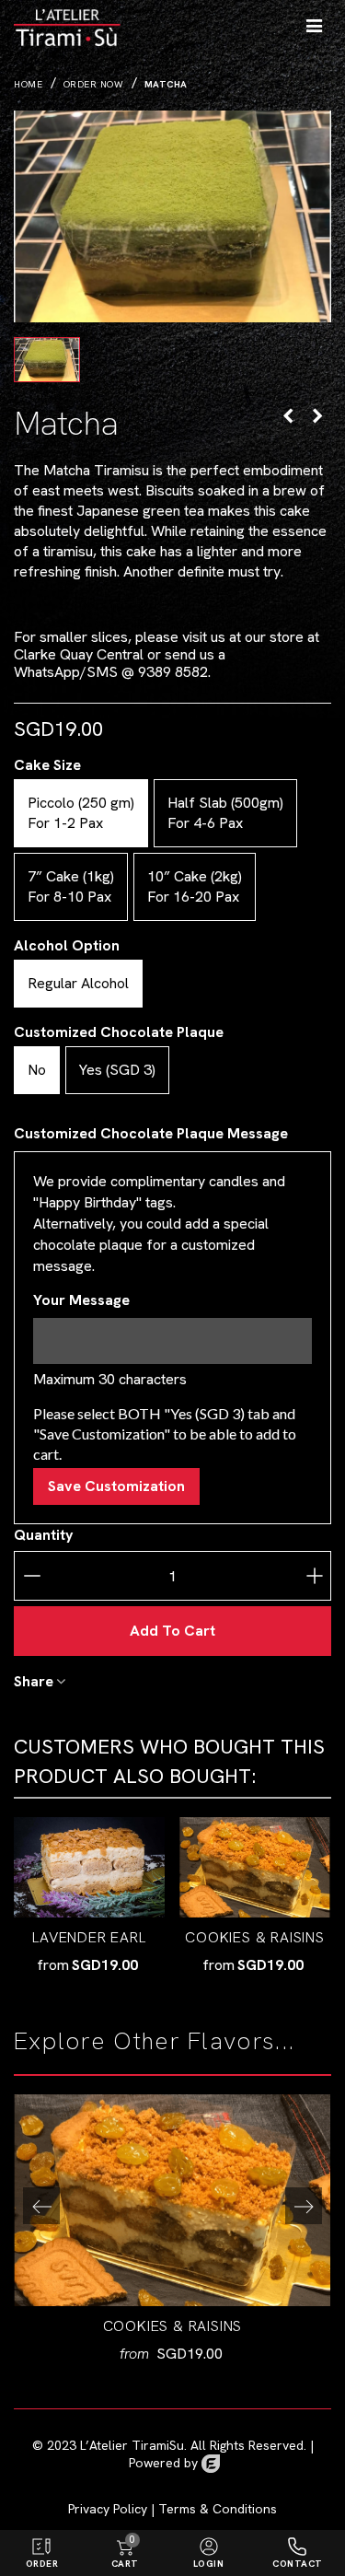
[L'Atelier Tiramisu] (85, 23)
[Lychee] (317, 415)
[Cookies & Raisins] (255, 1867)
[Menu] (314, 23)
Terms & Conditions (218, 2509)
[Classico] (288, 415)
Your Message (81, 1300)
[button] (304, 2206)
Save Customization (116, 1486)
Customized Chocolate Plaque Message (151, 1133)
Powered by (165, 2463)
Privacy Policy (108, 2509)
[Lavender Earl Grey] (89, 1867)
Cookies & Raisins (255, 1937)
